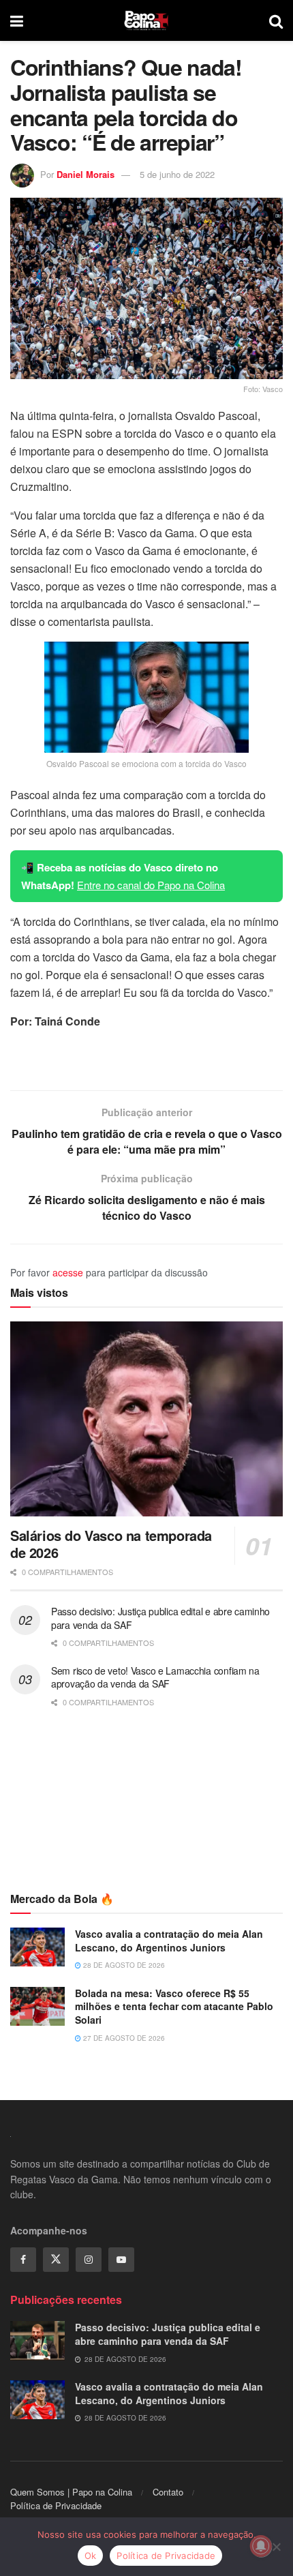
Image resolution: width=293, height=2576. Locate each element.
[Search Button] (276, 20)
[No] (276, 2547)
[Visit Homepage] (146, 20)
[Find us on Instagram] (89, 2260)
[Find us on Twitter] (56, 2260)
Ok (91, 2556)
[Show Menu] (17, 20)
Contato (168, 2492)
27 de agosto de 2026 (123, 2038)
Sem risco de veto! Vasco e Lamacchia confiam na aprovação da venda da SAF (155, 1677)
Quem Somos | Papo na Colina (71, 2492)
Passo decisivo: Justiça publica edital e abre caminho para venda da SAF (160, 1618)
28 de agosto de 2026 (123, 1965)
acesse (68, 1272)
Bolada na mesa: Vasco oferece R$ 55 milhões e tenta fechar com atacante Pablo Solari (174, 2006)
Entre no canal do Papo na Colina (151, 885)
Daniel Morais (86, 174)
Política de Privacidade (56, 2505)
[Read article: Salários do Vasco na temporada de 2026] (146, 1419)
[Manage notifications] (261, 2546)
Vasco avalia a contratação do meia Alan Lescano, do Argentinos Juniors (169, 1941)
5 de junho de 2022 (177, 174)
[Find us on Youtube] (121, 2260)
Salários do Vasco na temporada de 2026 (111, 1544)
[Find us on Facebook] (23, 2260)
